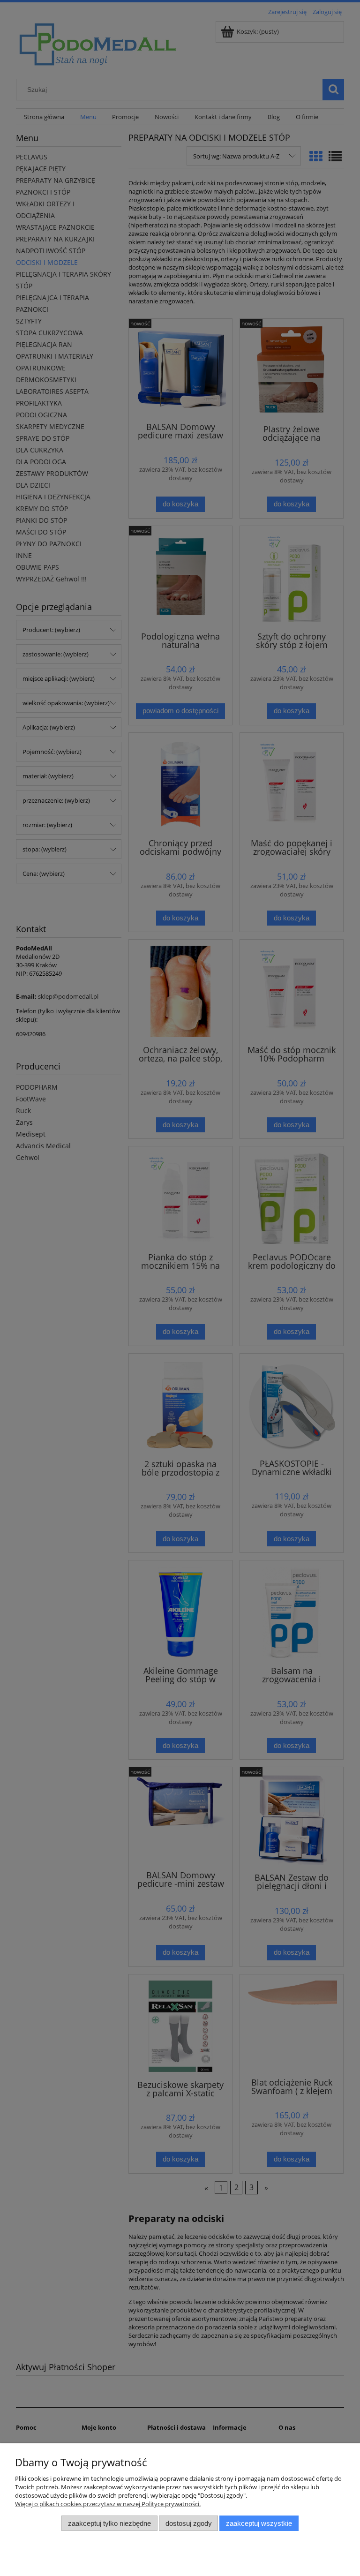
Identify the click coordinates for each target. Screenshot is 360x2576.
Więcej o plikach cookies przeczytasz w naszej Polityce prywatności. (108, 2504)
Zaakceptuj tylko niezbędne (109, 2523)
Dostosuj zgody (189, 2523)
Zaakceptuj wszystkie (259, 2523)
